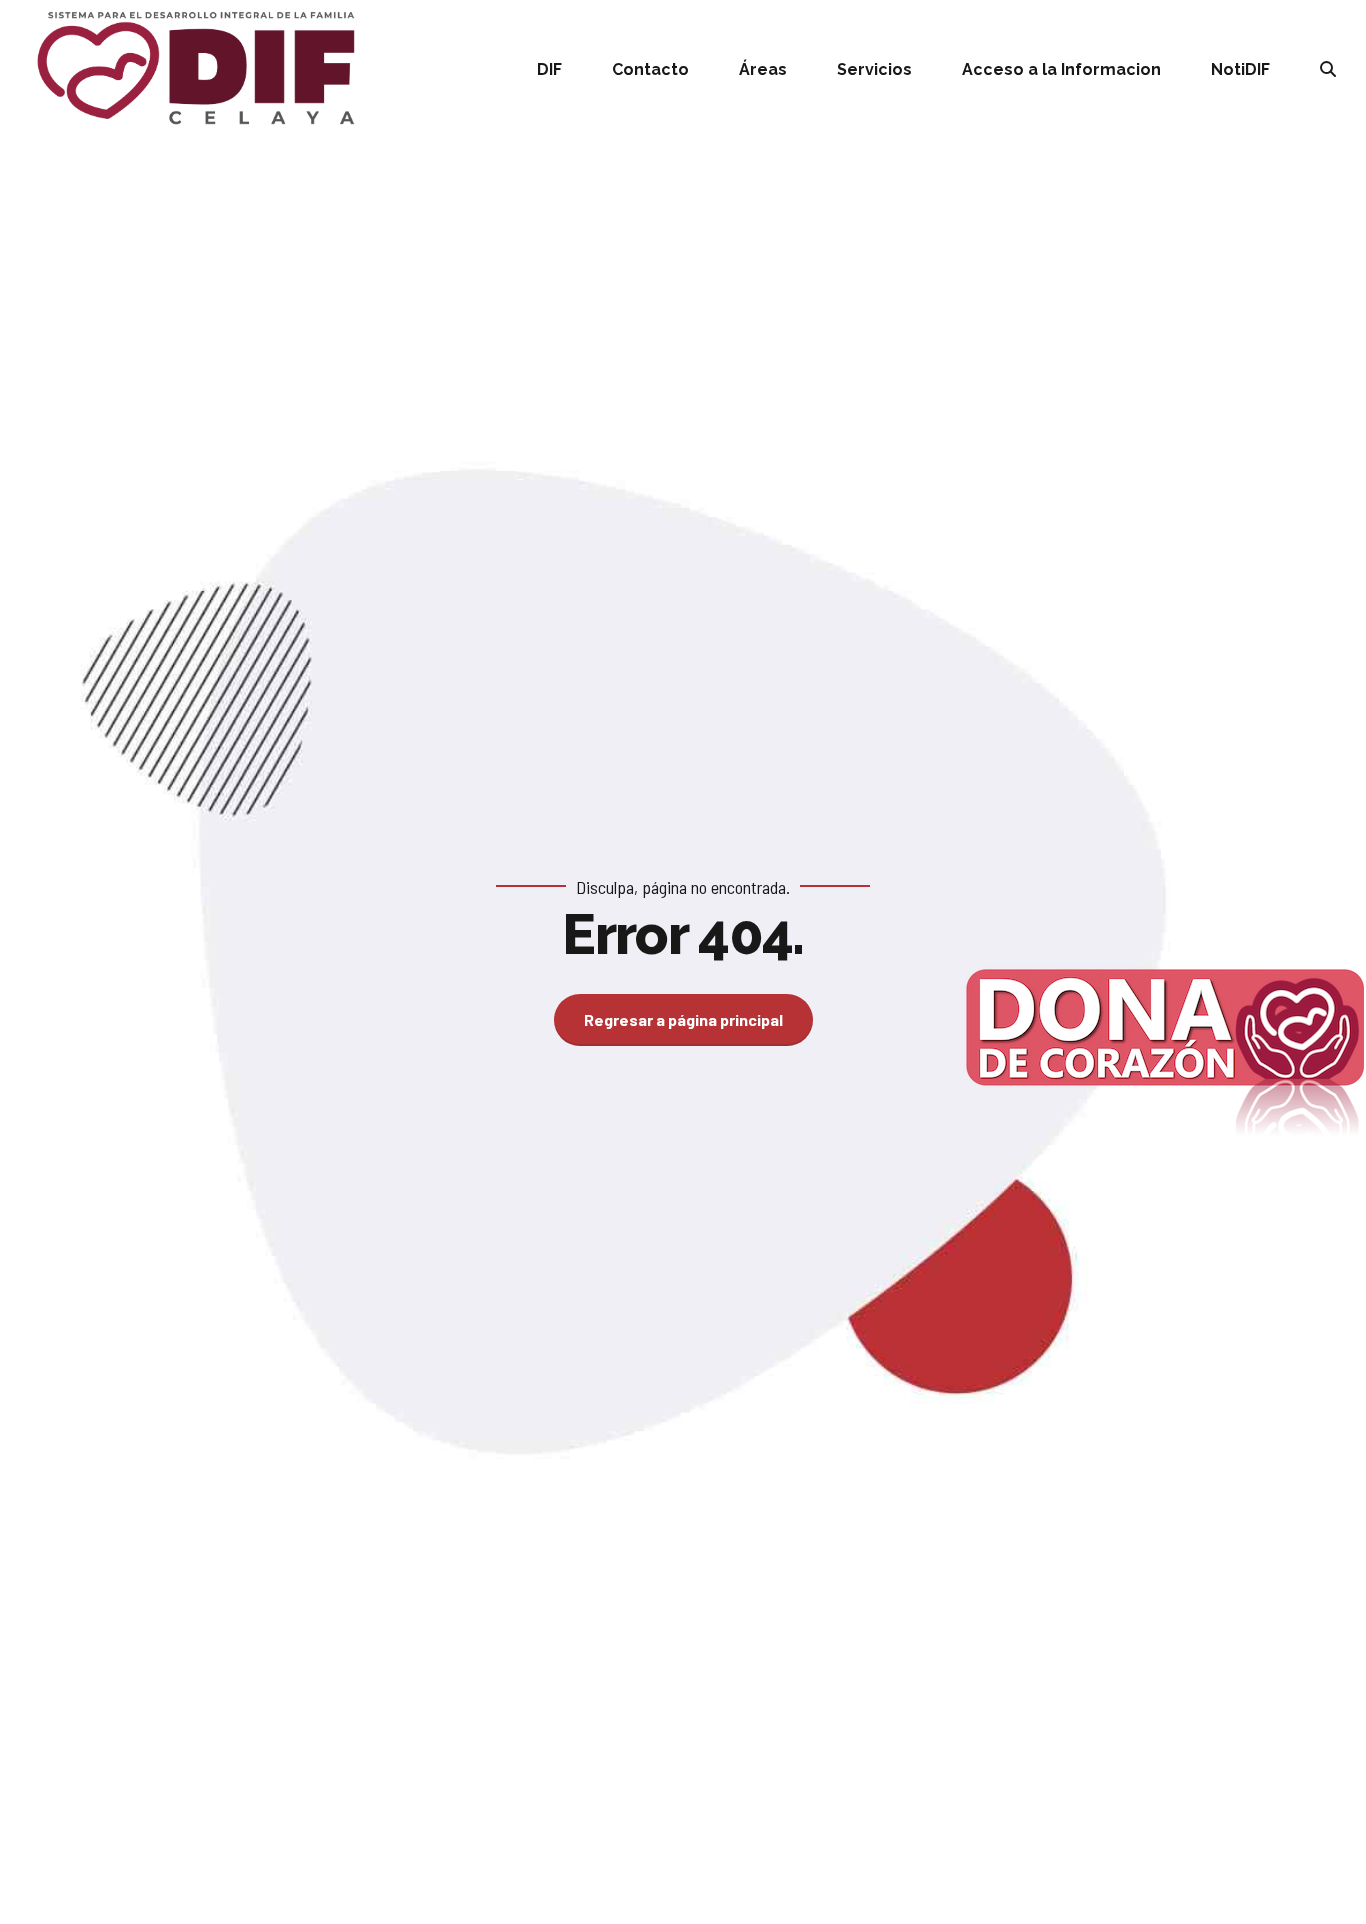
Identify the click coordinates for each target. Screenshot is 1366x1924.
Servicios (874, 69)
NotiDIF (1240, 69)
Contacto (650, 69)
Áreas (763, 69)
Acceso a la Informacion (1061, 69)
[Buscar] (1328, 69)
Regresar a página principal (683, 1019)
